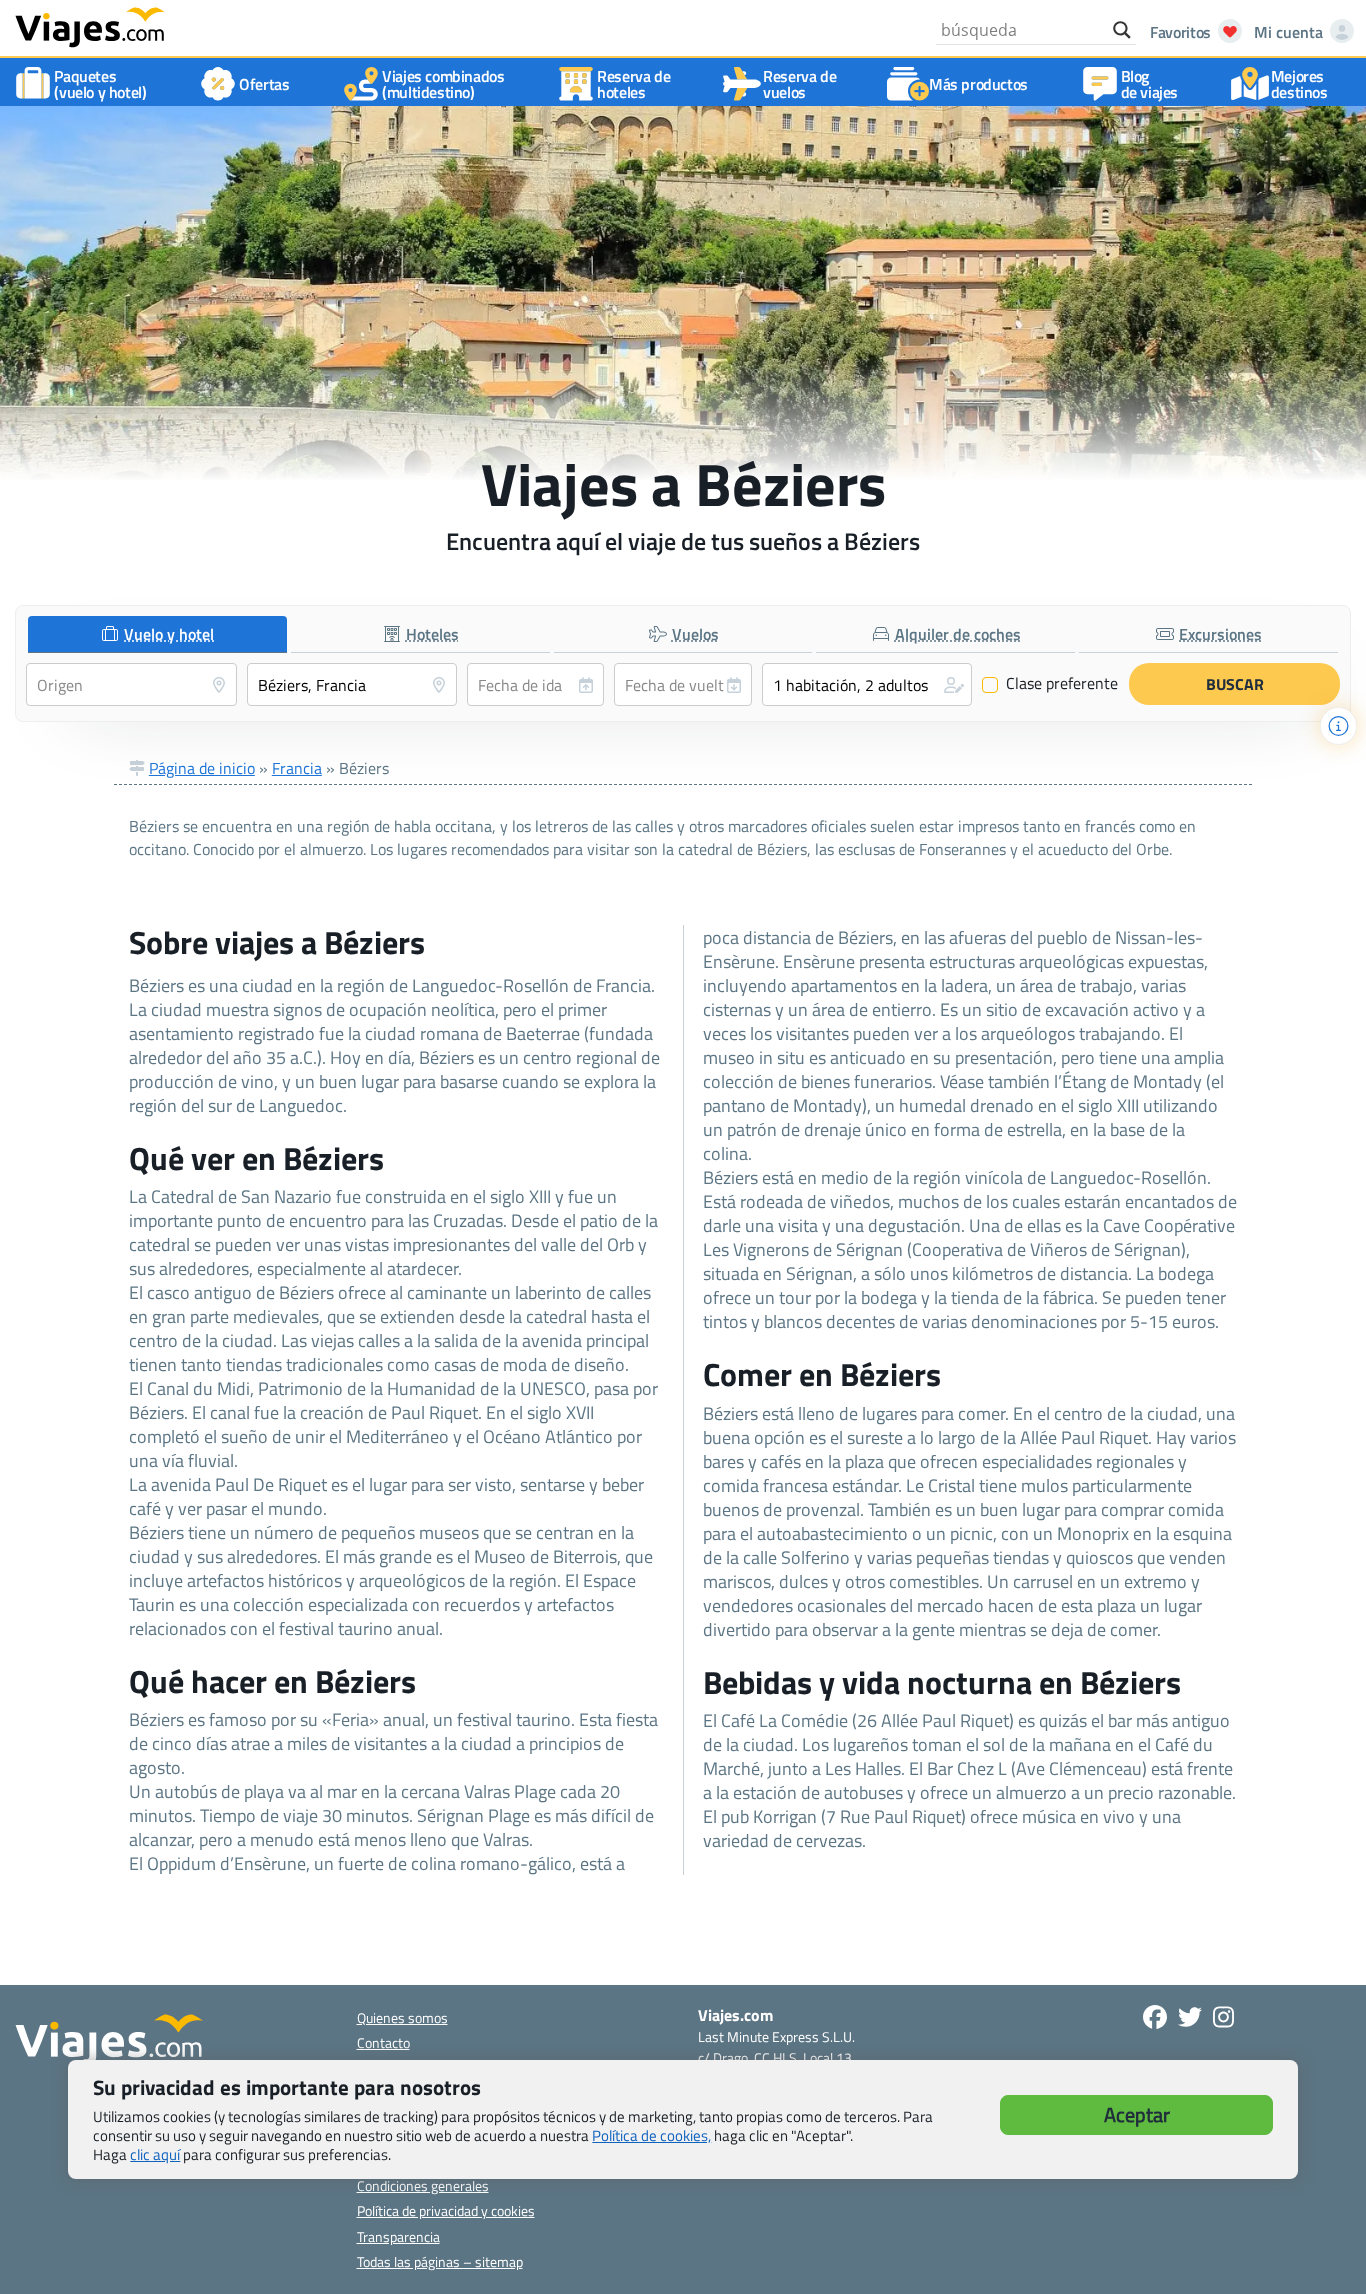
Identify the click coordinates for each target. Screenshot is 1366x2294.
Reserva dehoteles (633, 84)
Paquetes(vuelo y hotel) (100, 84)
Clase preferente (1050, 684)
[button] (867, 684)
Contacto (383, 2042)
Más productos (978, 84)
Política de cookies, (651, 2135)
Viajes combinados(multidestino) (443, 84)
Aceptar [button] (1137, 2114)
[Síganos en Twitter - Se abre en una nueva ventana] (1190, 2017)
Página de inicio (202, 768)
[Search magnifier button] (1122, 30)
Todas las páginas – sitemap (440, 2261)
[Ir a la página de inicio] (90, 26)
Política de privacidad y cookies (446, 2210)
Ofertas (264, 84)
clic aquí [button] (155, 2154)
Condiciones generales (423, 2185)
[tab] (157, 634)
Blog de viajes (1149, 84)
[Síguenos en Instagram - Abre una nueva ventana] (1223, 2017)
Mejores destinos (1299, 84)
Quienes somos (402, 2017)
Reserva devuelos (799, 84)
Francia (297, 768)
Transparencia (398, 2236)
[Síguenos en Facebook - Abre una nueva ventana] (1155, 2017)
